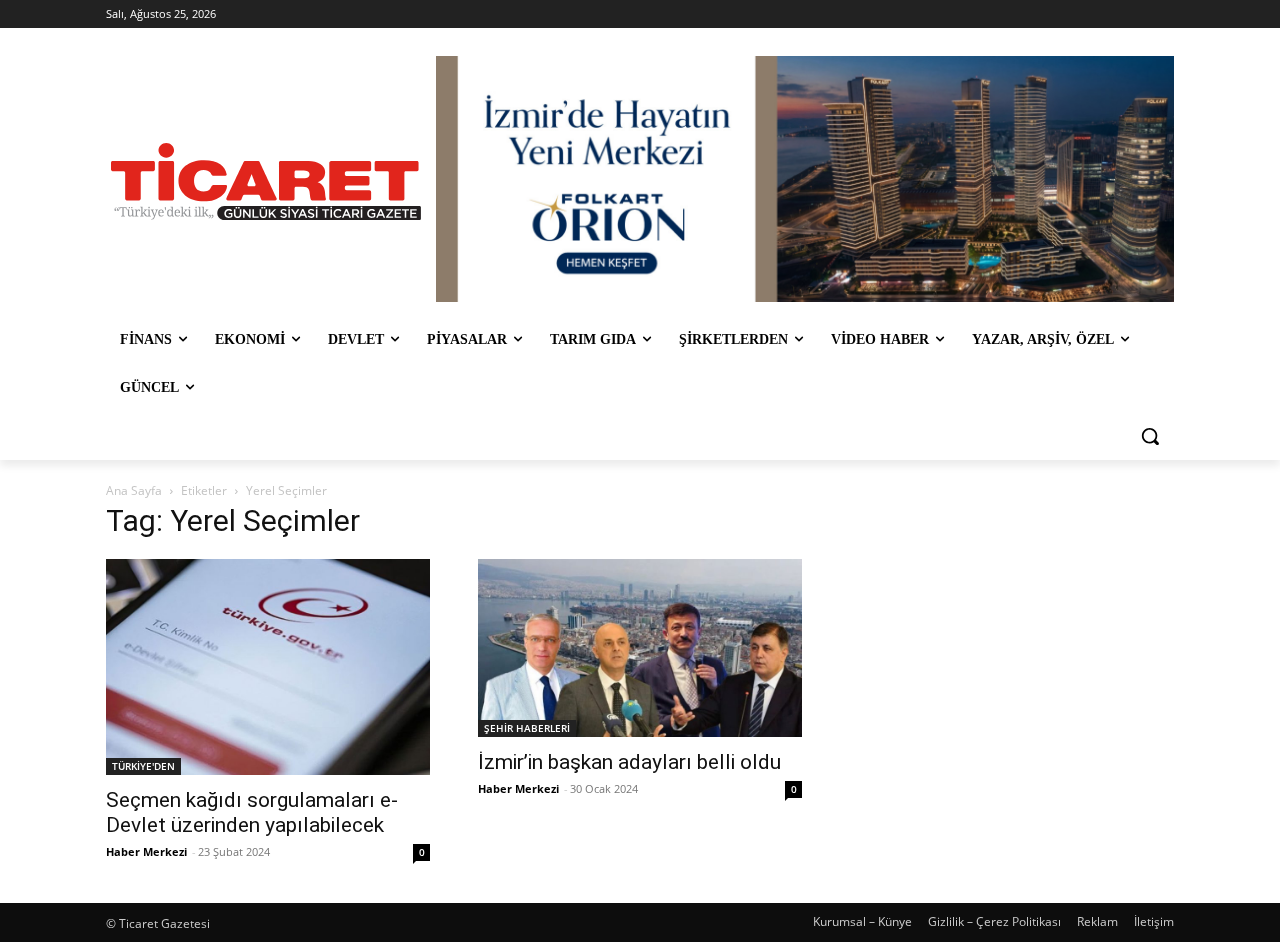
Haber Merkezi (146, 851)
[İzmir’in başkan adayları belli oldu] (640, 648)
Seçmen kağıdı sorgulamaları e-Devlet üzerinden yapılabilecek (252, 812)
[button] (1150, 436)
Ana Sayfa (134, 490)
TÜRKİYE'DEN (143, 766)
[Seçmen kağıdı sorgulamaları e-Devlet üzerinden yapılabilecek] (268, 667)
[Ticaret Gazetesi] (266, 181)
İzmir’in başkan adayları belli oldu (629, 762)
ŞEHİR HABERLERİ (527, 728)
